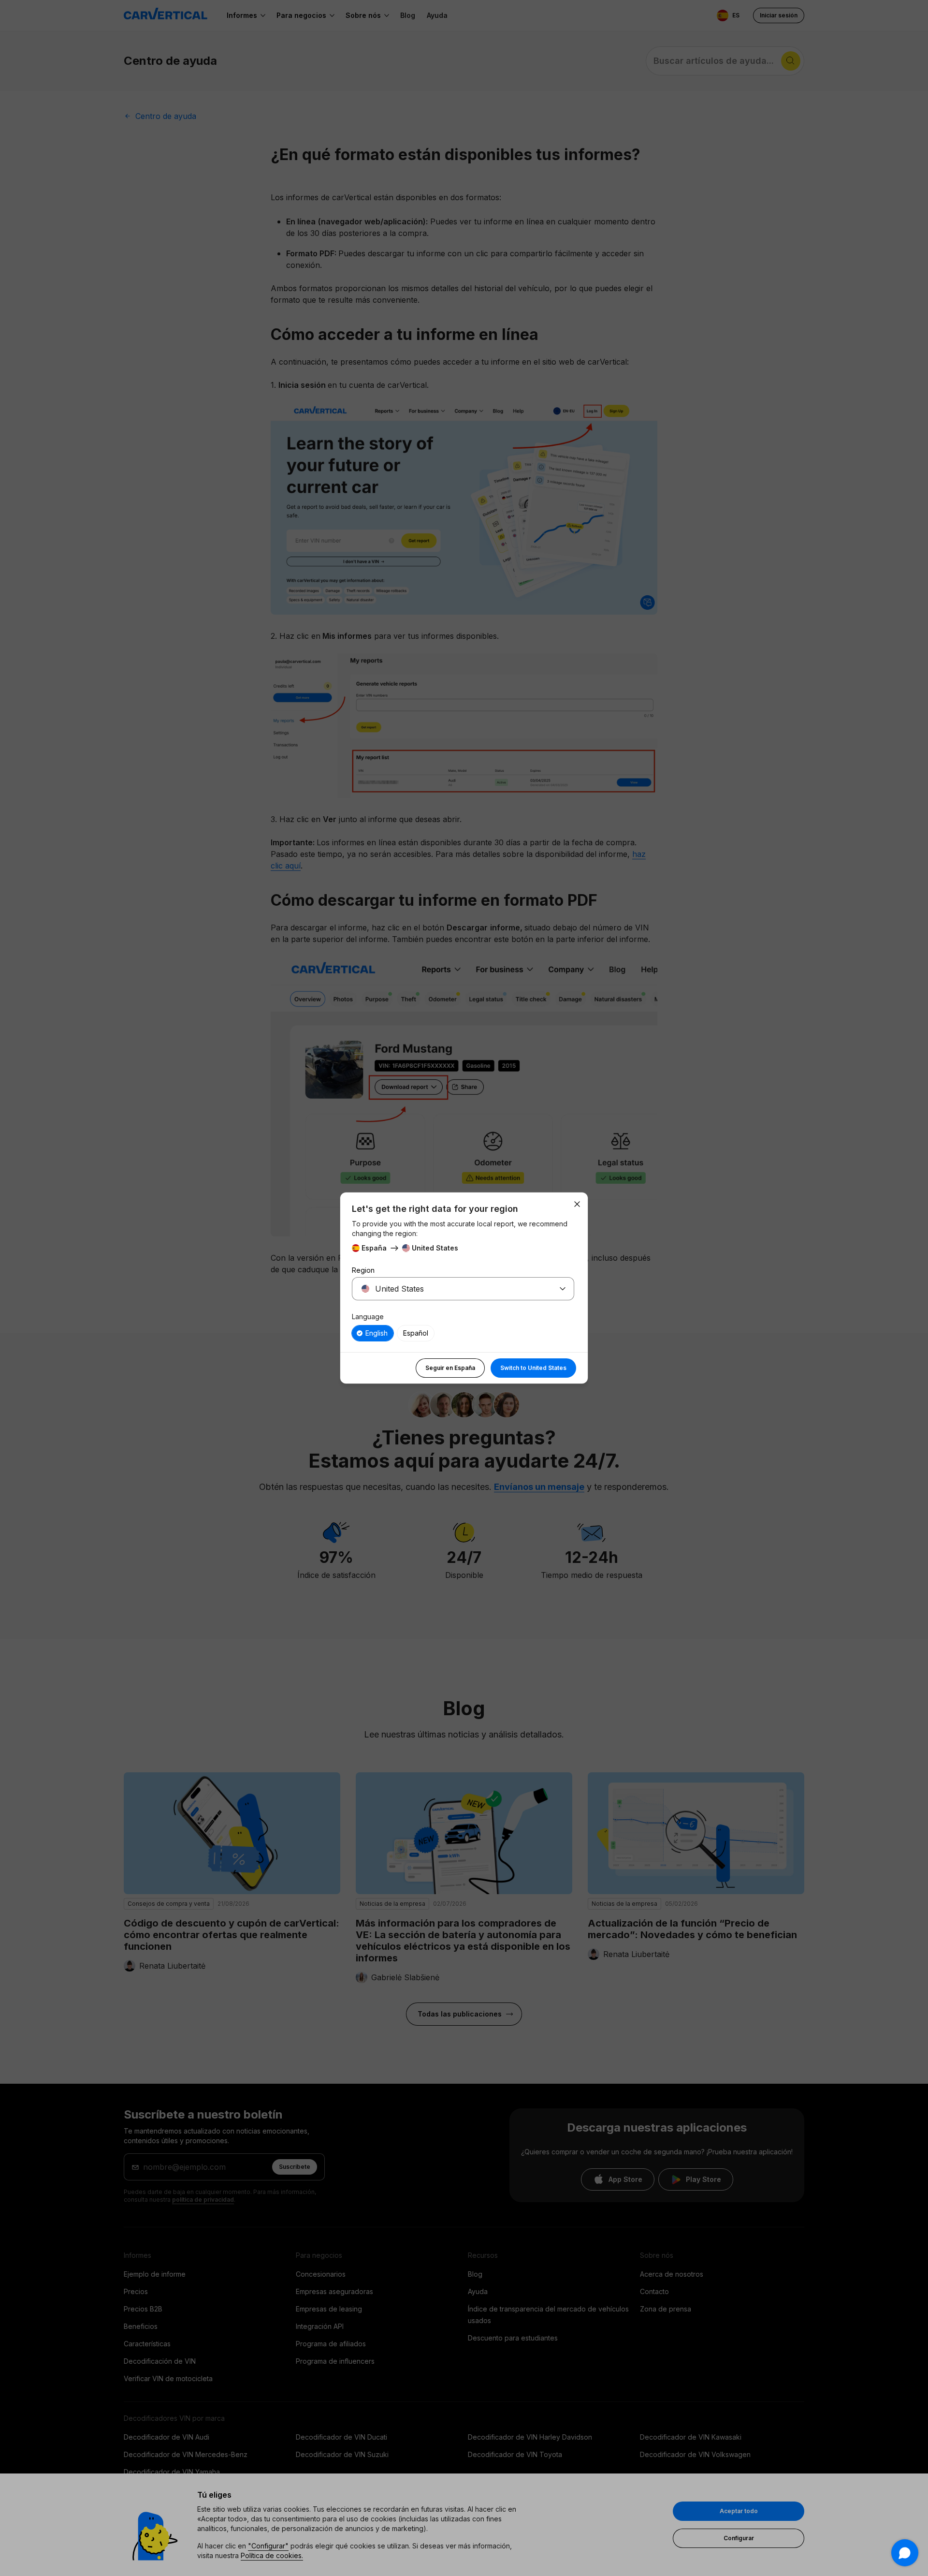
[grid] (463, 1333)
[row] (373, 1333)
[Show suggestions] (563, 1289)
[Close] (577, 1204)
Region (363, 1270)
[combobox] (451, 1289)
